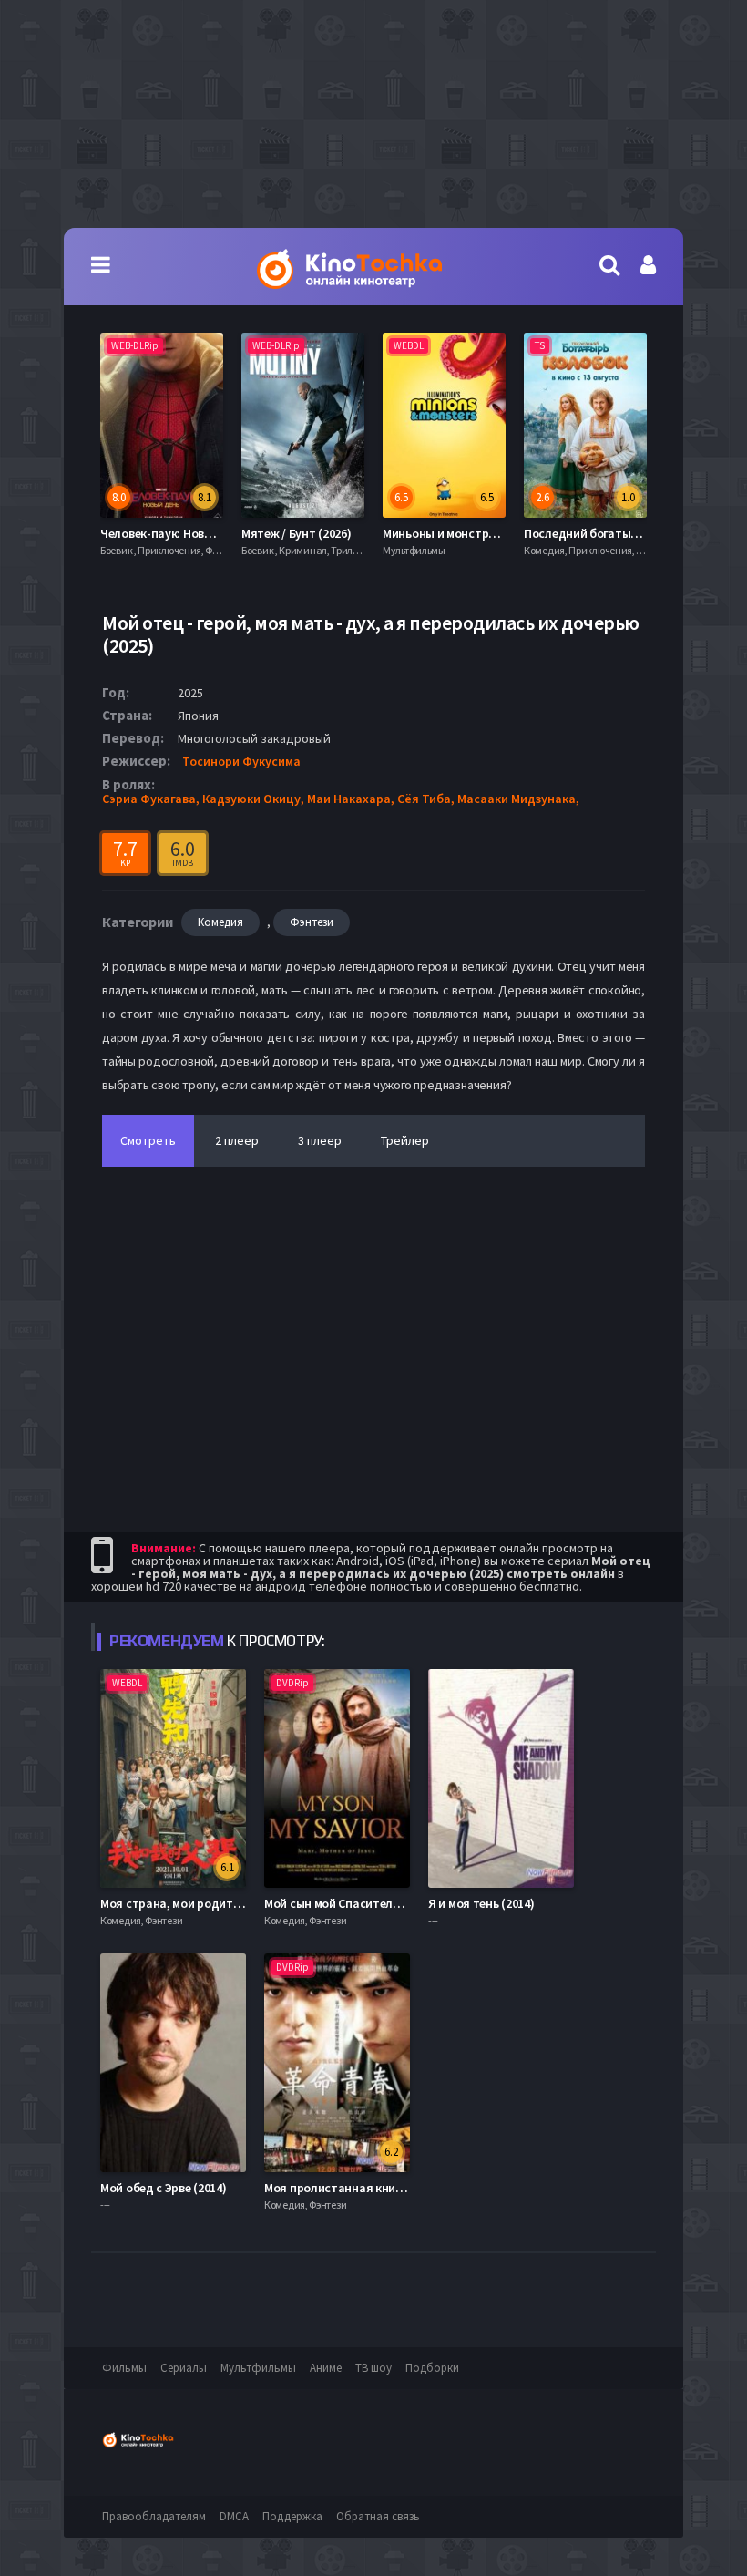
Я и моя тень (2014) (481, 1903)
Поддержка (292, 2516)
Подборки (432, 2368)
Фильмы (124, 2368)
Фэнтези (312, 922)
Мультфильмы (258, 2368)
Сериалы (184, 2368)
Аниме (326, 2368)
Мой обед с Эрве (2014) (163, 2188)
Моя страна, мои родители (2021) (194, 1903)
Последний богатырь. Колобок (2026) (487, 533)
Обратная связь (378, 2516)
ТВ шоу (373, 2368)
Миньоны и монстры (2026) (317, 533)
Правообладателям (154, 2516)
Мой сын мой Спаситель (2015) (349, 1903)
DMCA (234, 2516)
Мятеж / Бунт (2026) (155, 533)
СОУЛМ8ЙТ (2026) (572, 533)
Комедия (220, 922)
